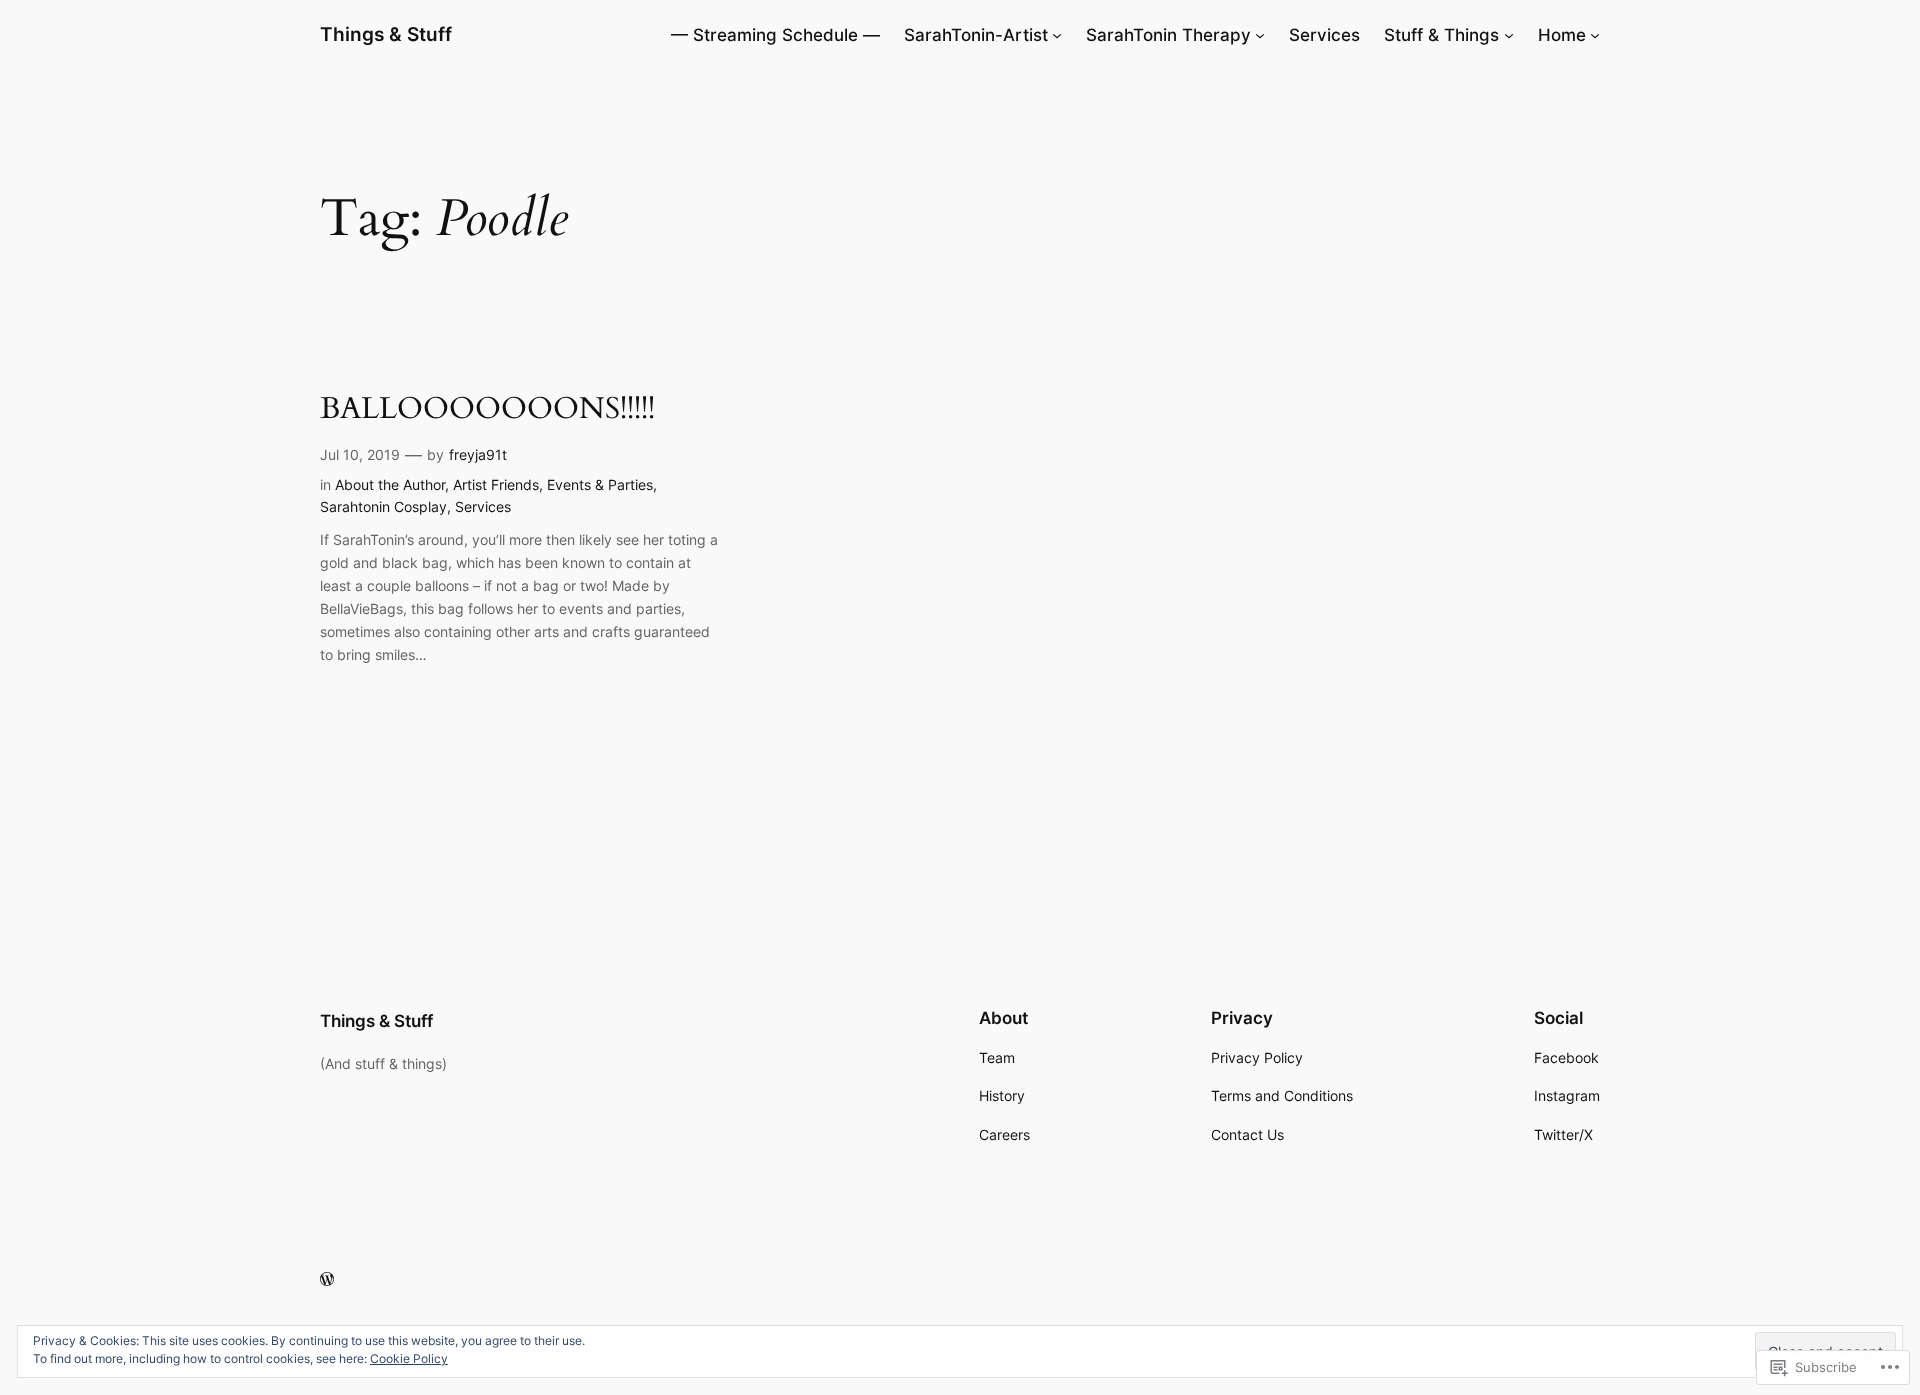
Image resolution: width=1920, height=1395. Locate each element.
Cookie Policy (409, 1358)
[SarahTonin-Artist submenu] (1057, 35)
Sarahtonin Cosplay (383, 506)
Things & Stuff (386, 34)
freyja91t (478, 454)
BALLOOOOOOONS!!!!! (487, 410)
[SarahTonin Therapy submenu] (1260, 35)
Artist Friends (496, 484)
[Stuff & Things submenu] (1509, 35)
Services (483, 506)
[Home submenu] (1595, 35)
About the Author (390, 484)
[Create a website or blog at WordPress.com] (327, 1279)
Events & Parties (600, 484)
